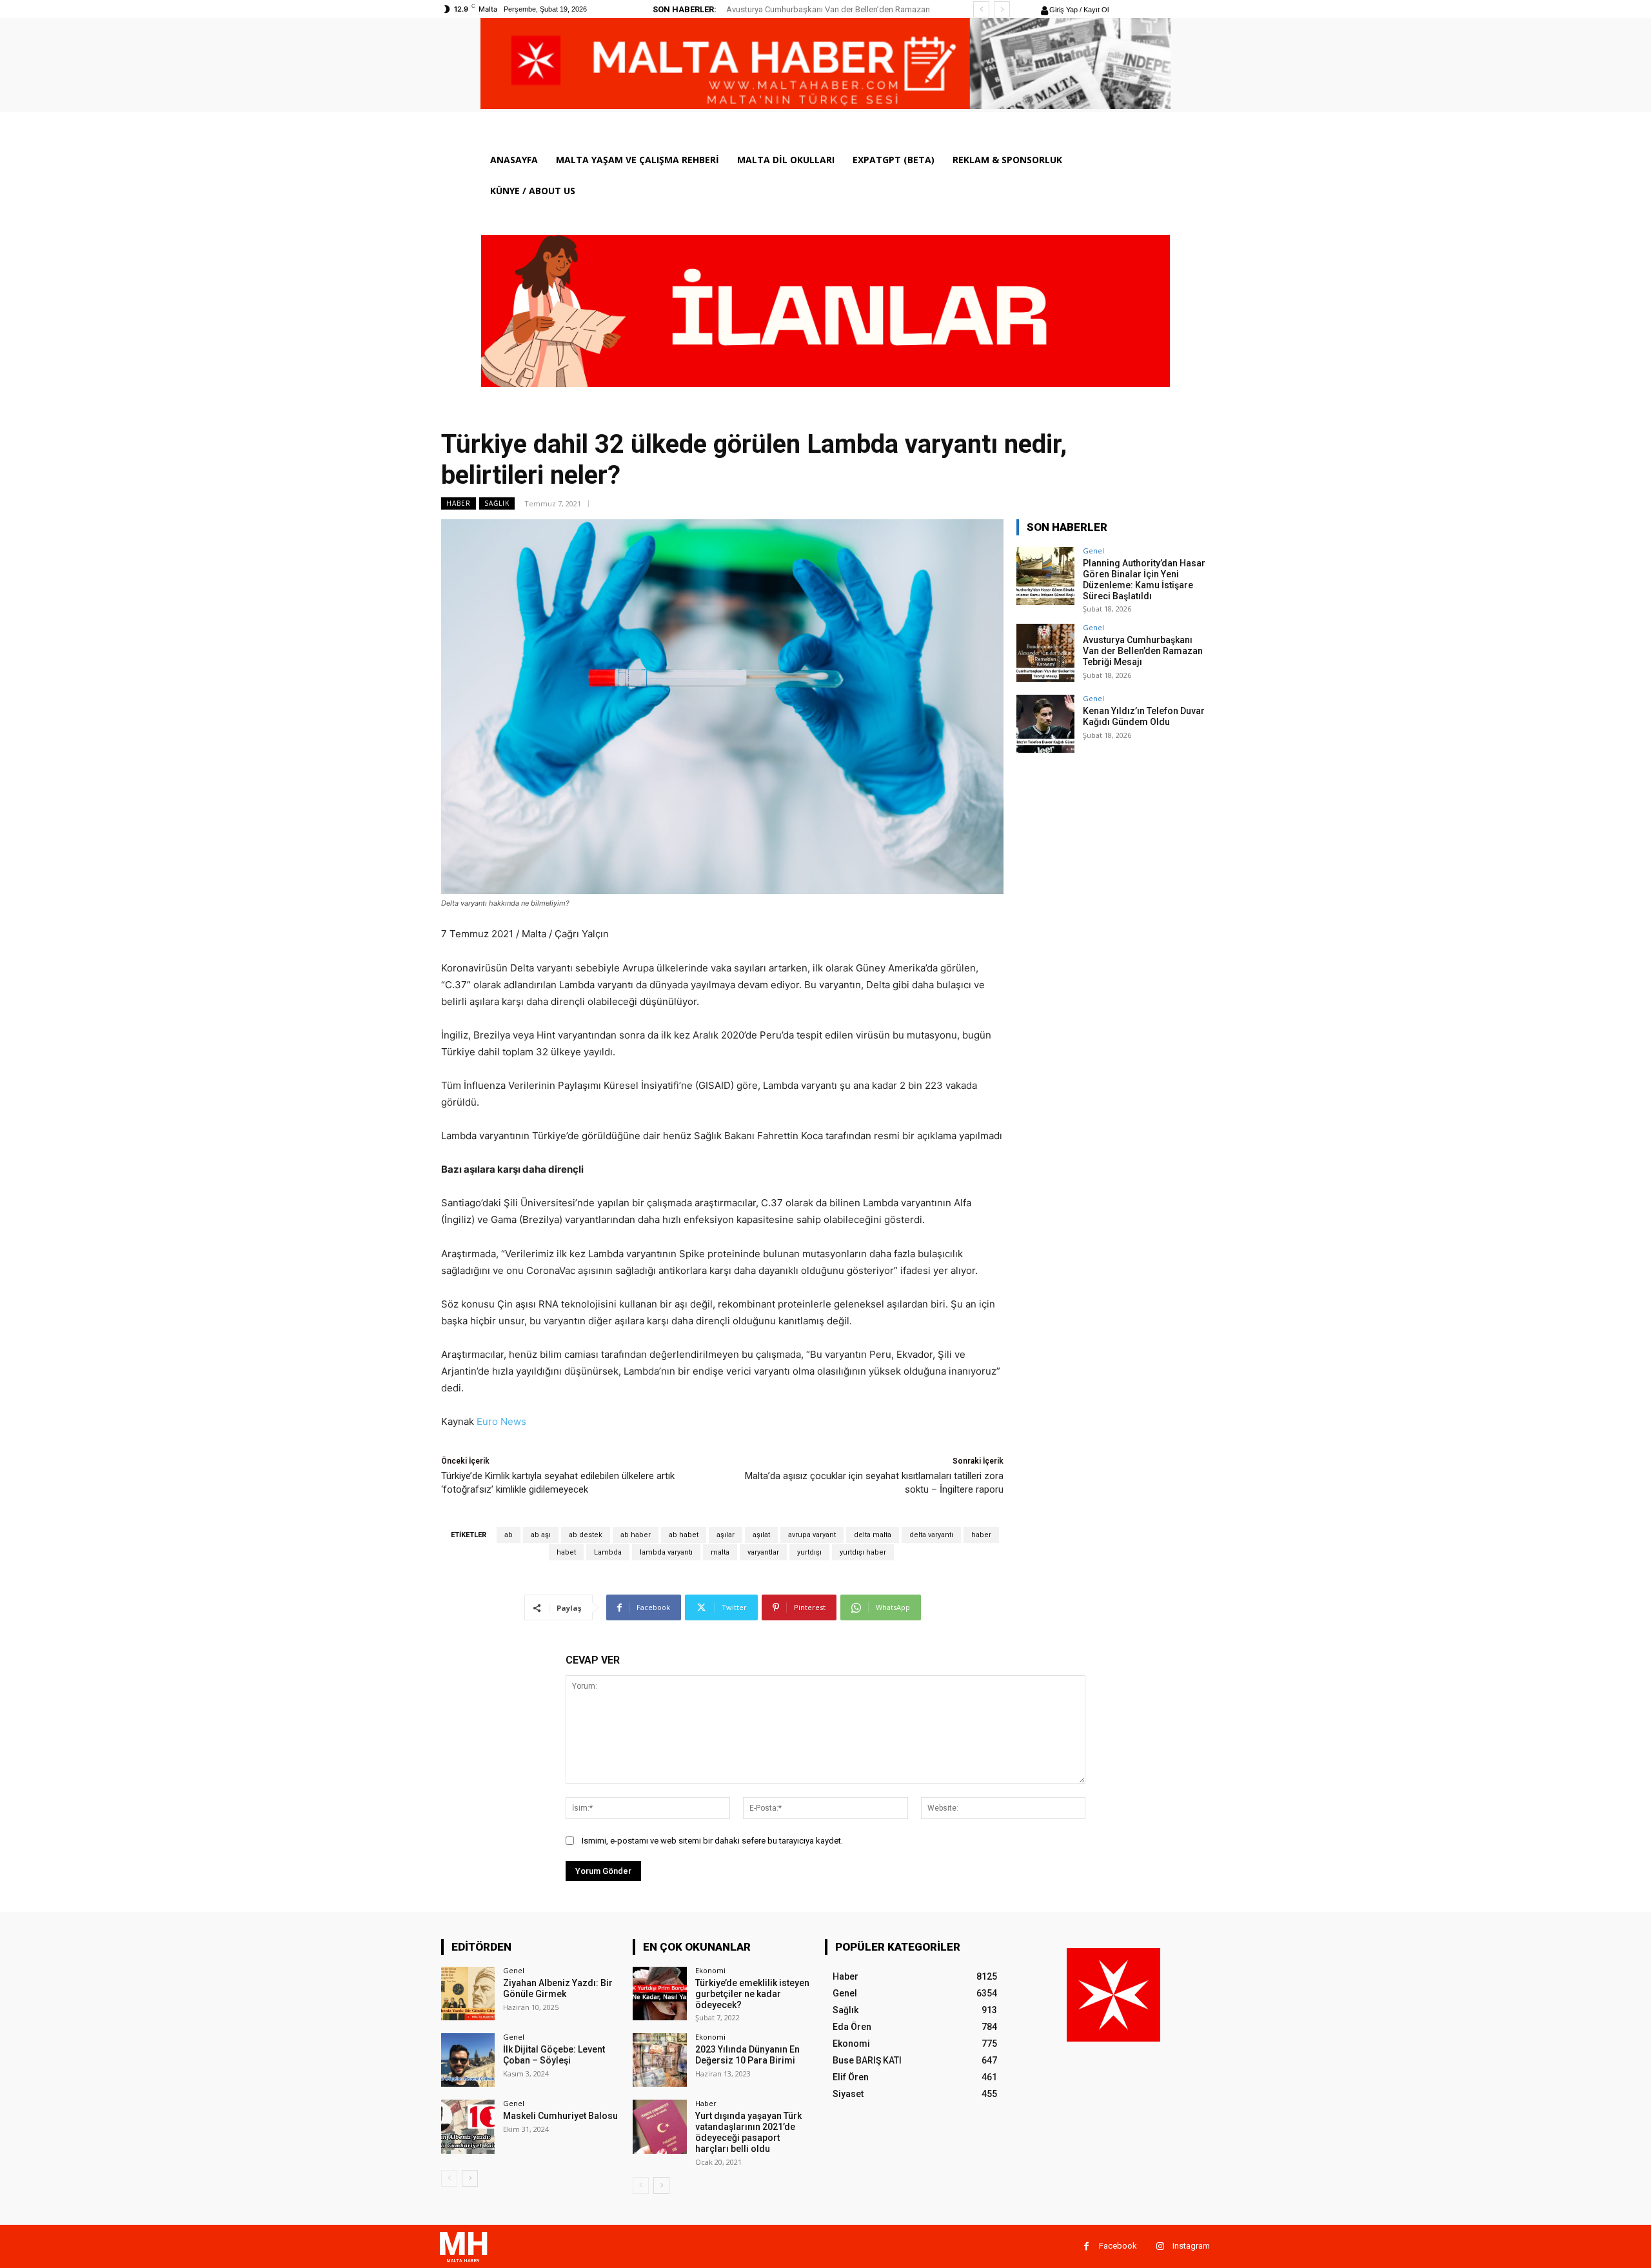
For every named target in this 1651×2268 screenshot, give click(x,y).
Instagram (1191, 2246)
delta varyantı (931, 1535)
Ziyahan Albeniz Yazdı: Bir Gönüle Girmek (558, 1988)
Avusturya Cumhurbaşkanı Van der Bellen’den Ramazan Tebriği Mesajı (1143, 651)
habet (566, 1552)
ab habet (684, 1535)
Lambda (608, 1552)
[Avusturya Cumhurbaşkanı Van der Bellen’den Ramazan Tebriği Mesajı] (1045, 653)
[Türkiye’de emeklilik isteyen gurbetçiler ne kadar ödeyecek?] (659, 1994)
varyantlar (763, 1552)
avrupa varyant (812, 1535)
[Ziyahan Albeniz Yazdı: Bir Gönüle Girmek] (468, 1994)
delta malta (873, 1535)
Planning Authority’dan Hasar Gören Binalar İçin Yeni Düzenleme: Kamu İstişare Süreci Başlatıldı (1144, 579)
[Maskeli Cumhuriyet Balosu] (468, 2126)
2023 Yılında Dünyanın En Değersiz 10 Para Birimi (747, 2055)
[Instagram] (1160, 2246)
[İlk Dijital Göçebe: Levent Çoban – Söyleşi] (468, 2060)
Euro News (501, 1421)
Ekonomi (710, 1970)
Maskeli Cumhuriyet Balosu (560, 2116)
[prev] (981, 9)
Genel (1093, 551)
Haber (459, 503)
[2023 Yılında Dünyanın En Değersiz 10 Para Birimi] (659, 2060)
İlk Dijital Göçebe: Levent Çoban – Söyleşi (554, 2055)
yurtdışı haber (863, 1552)
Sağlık (497, 503)
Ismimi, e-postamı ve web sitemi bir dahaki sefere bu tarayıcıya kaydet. (712, 1841)
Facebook (1118, 2246)
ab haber (636, 1535)
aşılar (726, 1535)
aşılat (761, 1535)
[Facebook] (1086, 2246)
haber (981, 1535)
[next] (1002, 9)
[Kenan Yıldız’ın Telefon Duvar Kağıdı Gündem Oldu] (1045, 724)
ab (509, 1535)
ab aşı (541, 1535)
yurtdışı (809, 1552)
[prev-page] (449, 2178)
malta (720, 1552)
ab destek (586, 1535)
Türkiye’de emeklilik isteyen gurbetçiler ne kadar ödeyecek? (752, 1994)
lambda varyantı (666, 1552)
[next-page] (470, 2178)
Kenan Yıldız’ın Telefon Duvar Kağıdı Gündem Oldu (819, 9)
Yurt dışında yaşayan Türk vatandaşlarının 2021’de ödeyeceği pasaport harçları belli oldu (748, 2132)
